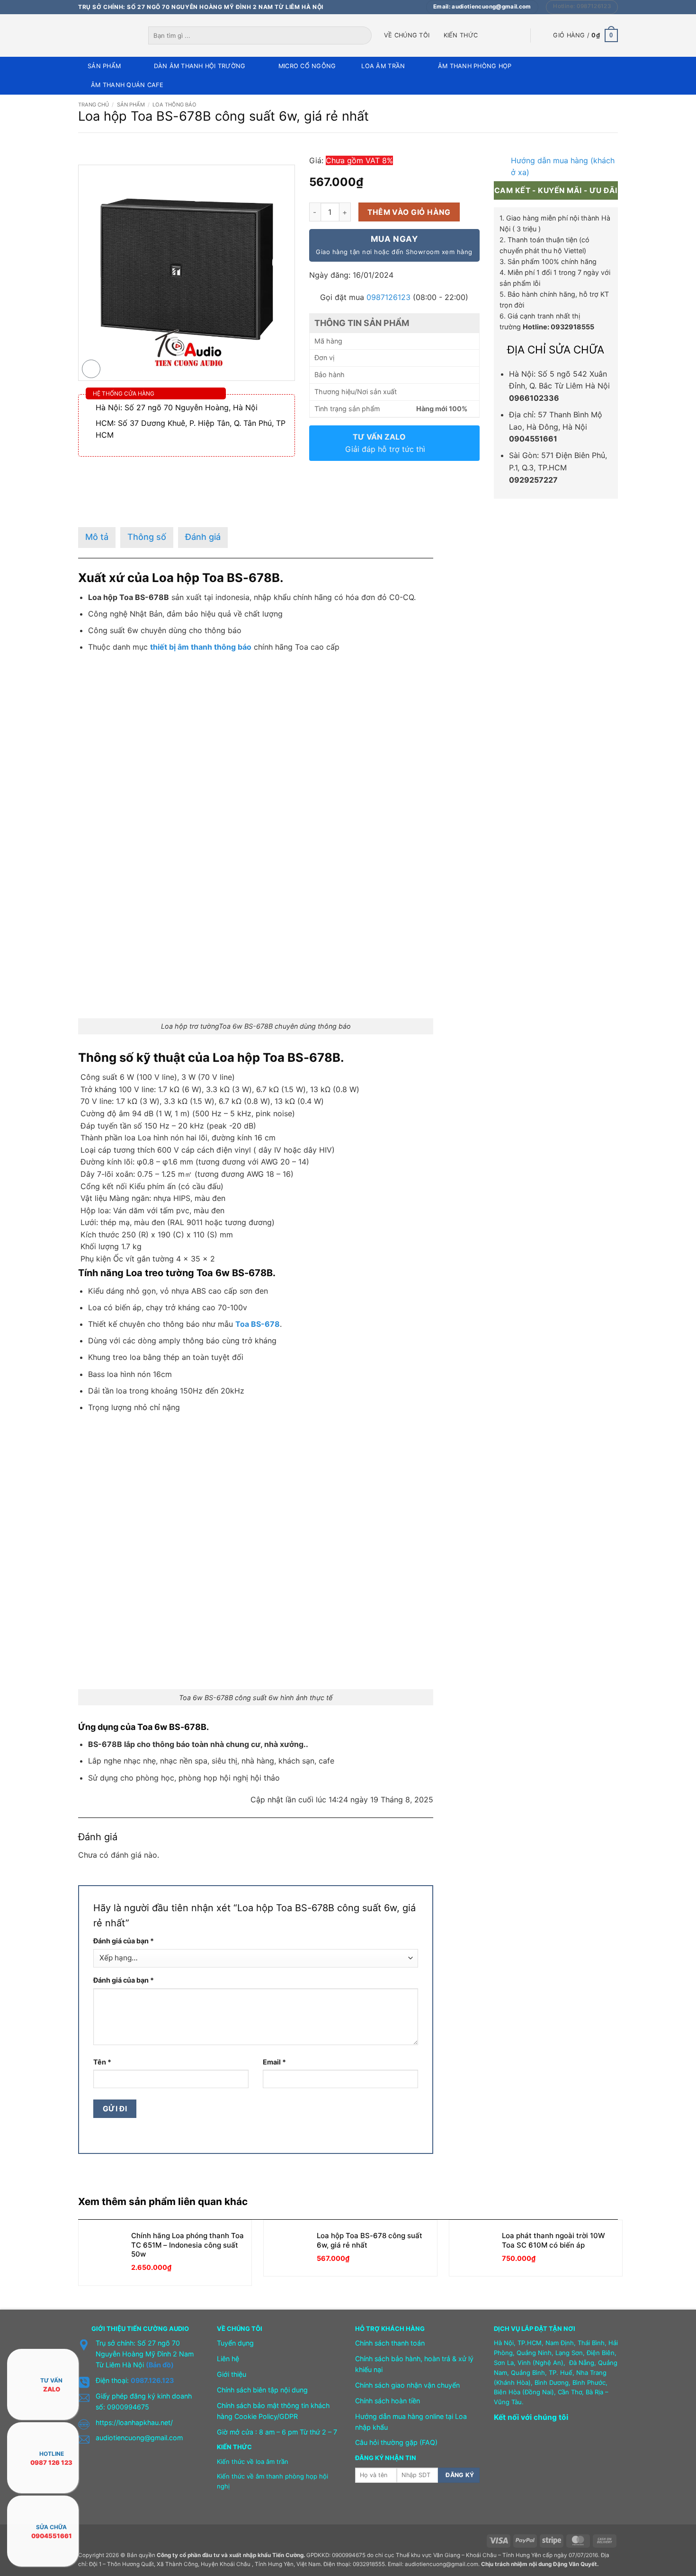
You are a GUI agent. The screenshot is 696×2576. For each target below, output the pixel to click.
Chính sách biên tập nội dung (262, 2390)
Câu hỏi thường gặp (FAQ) (396, 2442)
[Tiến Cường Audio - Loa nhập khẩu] (106, 35)
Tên (102, 2062)
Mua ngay (394, 245)
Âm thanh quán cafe (127, 85)
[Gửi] (365, 35)
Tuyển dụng (235, 2343)
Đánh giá (203, 537)
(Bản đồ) (160, 2365)
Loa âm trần (383, 66)
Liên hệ (228, 2359)
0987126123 (388, 297)
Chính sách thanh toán (390, 2343)
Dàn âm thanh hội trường (200, 66)
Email (274, 2062)
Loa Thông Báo (174, 105)
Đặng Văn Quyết (575, 2564)
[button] (585, 35)
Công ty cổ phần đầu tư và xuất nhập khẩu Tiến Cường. (231, 2555)
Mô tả (97, 537)
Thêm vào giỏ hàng (409, 212)
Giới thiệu (232, 2374)
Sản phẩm (104, 66)
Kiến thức (461, 35)
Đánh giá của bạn (124, 1941)
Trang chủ (94, 105)
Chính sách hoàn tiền (388, 2401)
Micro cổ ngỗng (307, 66)
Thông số (147, 537)
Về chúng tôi (407, 35)
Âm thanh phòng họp (475, 66)
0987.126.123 (152, 2380)
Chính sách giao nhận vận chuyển (407, 2385)
